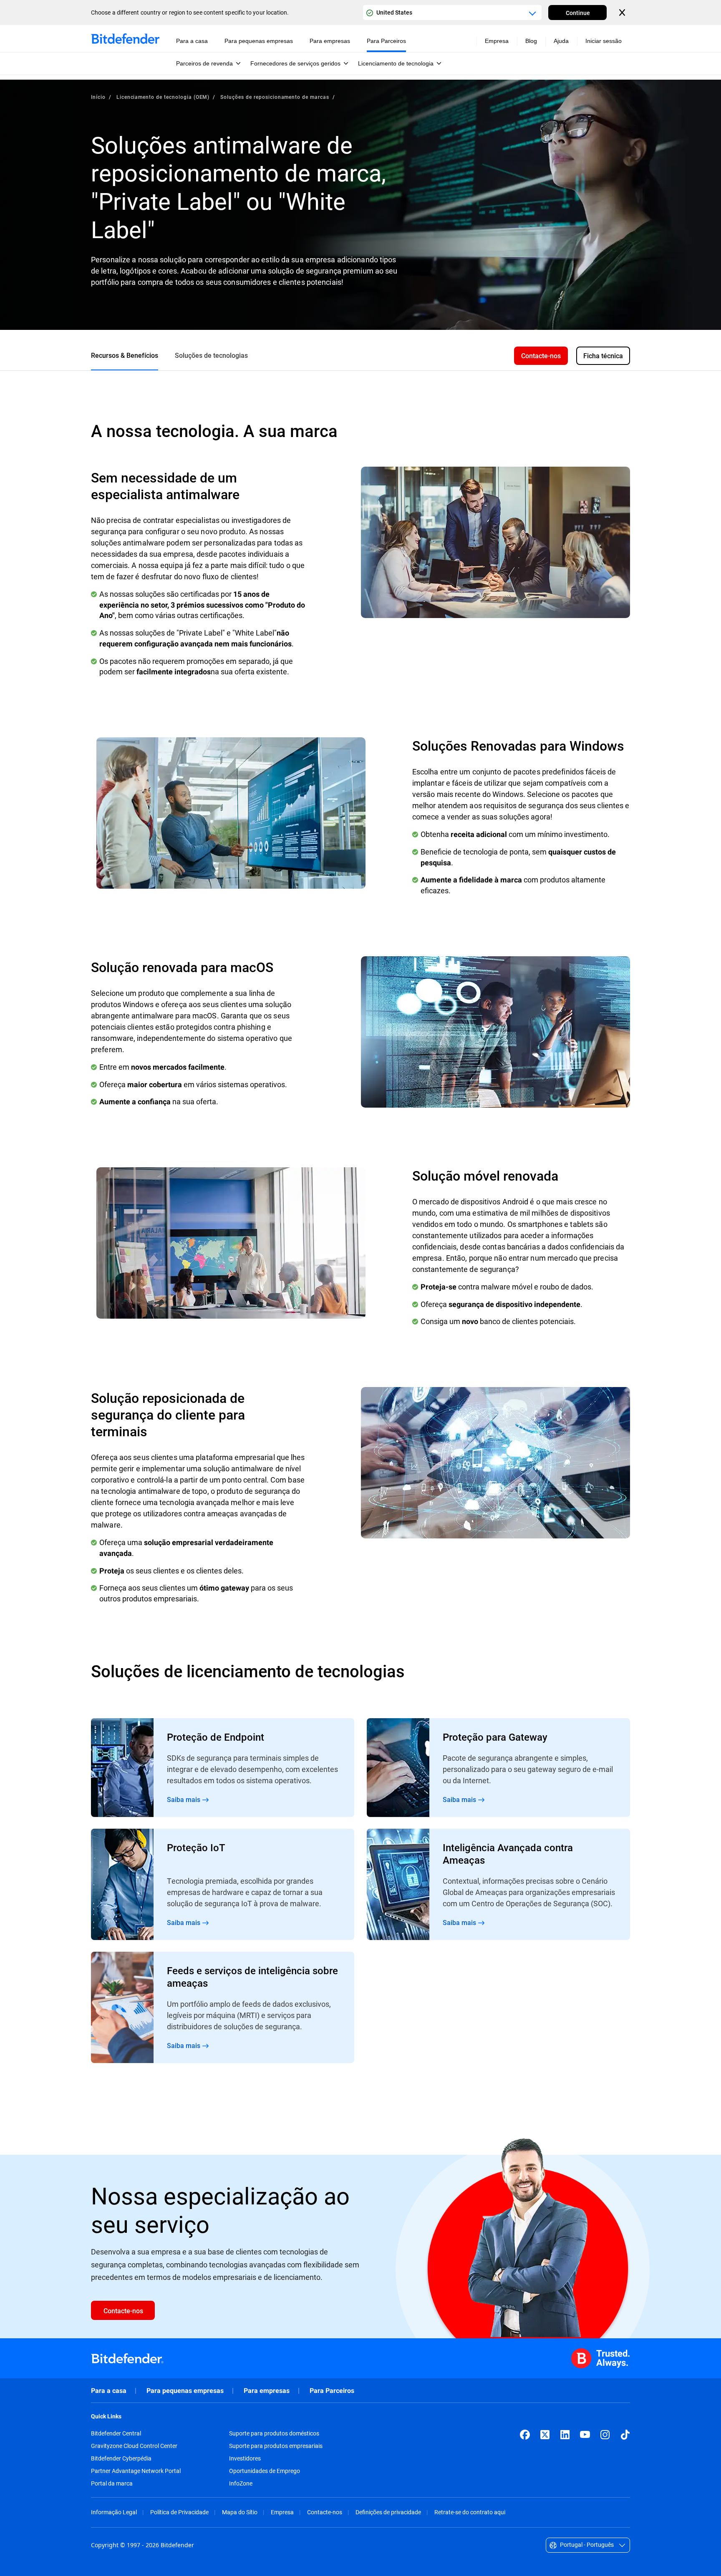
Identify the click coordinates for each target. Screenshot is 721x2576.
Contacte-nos (325, 2512)
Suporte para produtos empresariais (276, 2446)
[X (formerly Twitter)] (545, 2435)
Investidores (245, 2458)
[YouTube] (585, 2435)
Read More (223, 1768)
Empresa (282, 2512)
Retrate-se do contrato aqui (470, 2512)
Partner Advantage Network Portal (136, 2471)
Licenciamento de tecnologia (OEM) (163, 97)
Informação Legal (114, 2512)
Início (98, 97)
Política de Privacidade (179, 2512)
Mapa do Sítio (240, 2512)
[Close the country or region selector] (623, 13)
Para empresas (267, 2391)
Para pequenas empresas (185, 2391)
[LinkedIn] (565, 2435)
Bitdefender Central (116, 2433)
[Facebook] (525, 2435)
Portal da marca (112, 2483)
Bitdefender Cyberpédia (121, 2458)
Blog (531, 41)
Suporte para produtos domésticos (274, 2433)
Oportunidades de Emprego (265, 2471)
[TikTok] (625, 2435)
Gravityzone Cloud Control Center (134, 2446)
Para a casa (109, 2391)
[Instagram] (605, 2435)
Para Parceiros (332, 2391)
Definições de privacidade (388, 2512)
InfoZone (241, 2483)
